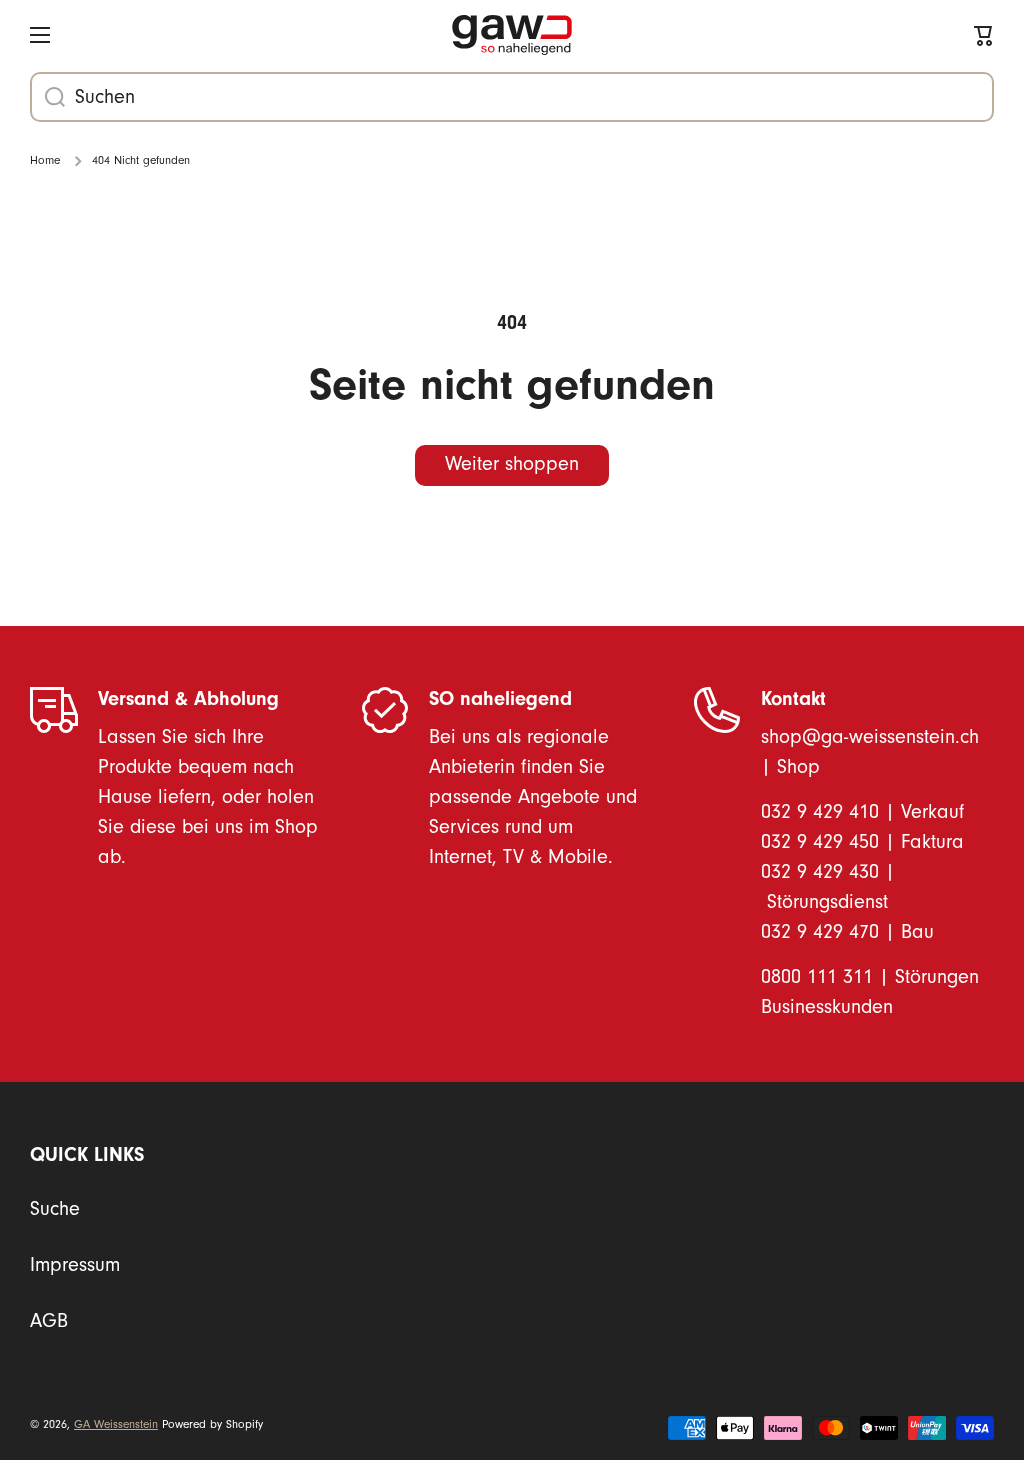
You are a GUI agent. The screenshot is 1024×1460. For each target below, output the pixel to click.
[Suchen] (47, 97)
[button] (984, 35)
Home (45, 160)
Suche (55, 1209)
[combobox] (512, 97)
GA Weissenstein (116, 1424)
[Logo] (512, 35)
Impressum (75, 1265)
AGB (49, 1321)
